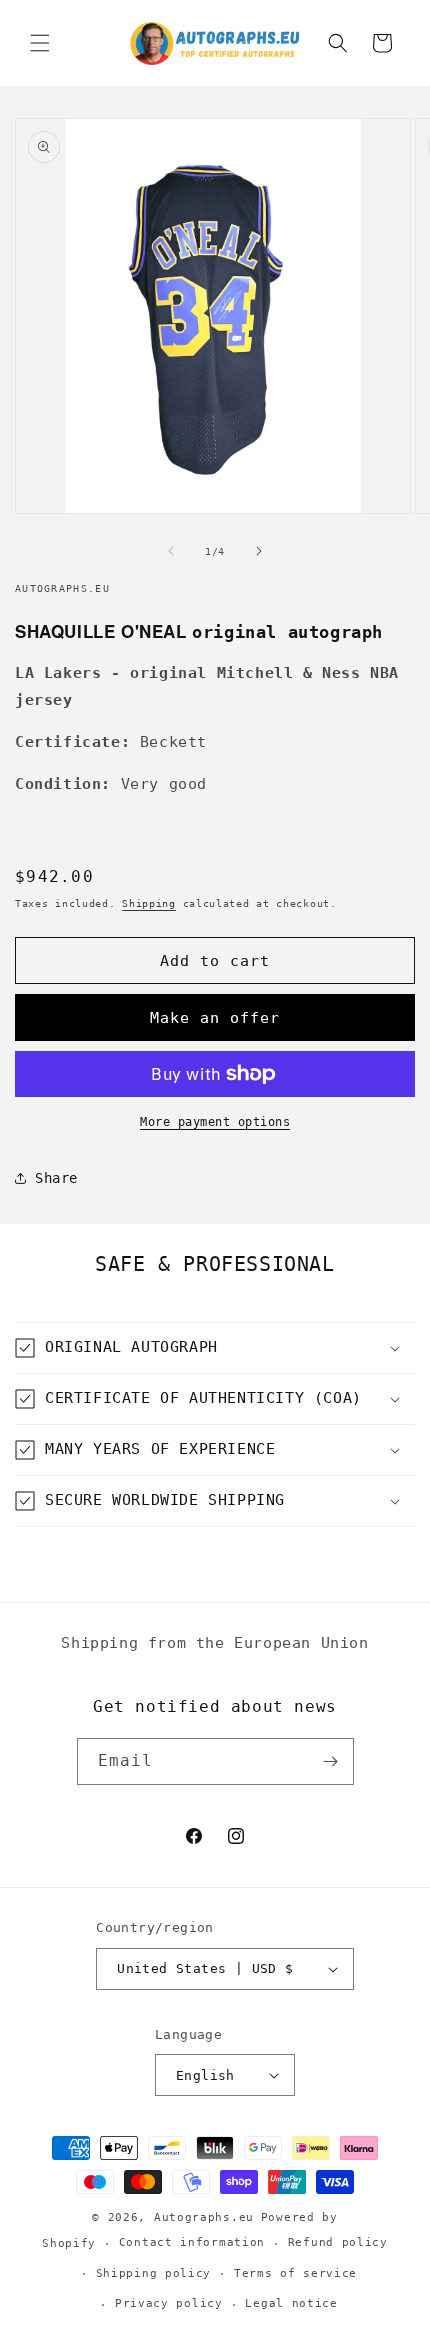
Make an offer (215, 1018)
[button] (40, 43)
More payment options (215, 1122)
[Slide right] (259, 551)
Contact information (192, 2242)
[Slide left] (171, 551)
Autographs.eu (204, 2217)
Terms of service (295, 2273)
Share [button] (56, 1178)
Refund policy (338, 2242)
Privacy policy (169, 2303)
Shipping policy (154, 2273)
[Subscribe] (331, 1761)
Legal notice (291, 2303)
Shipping (149, 903)
